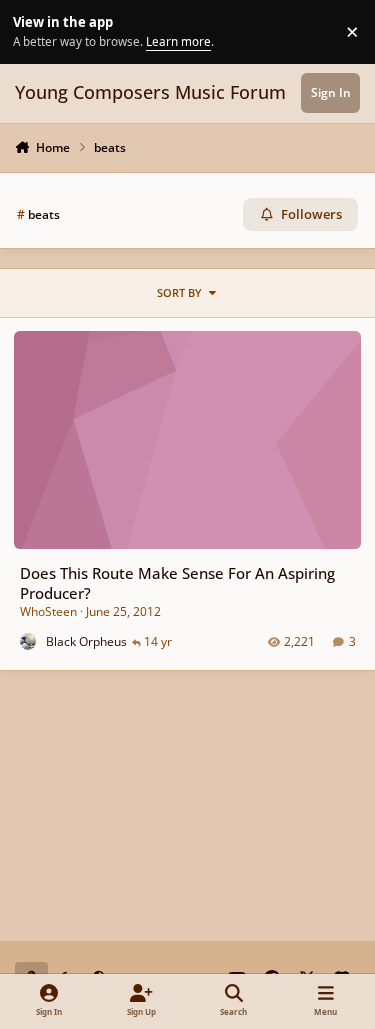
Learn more (34, 31)
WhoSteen (48, 611)
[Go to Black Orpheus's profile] (28, 641)
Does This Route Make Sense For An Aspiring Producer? (177, 582)
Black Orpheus (86, 641)
